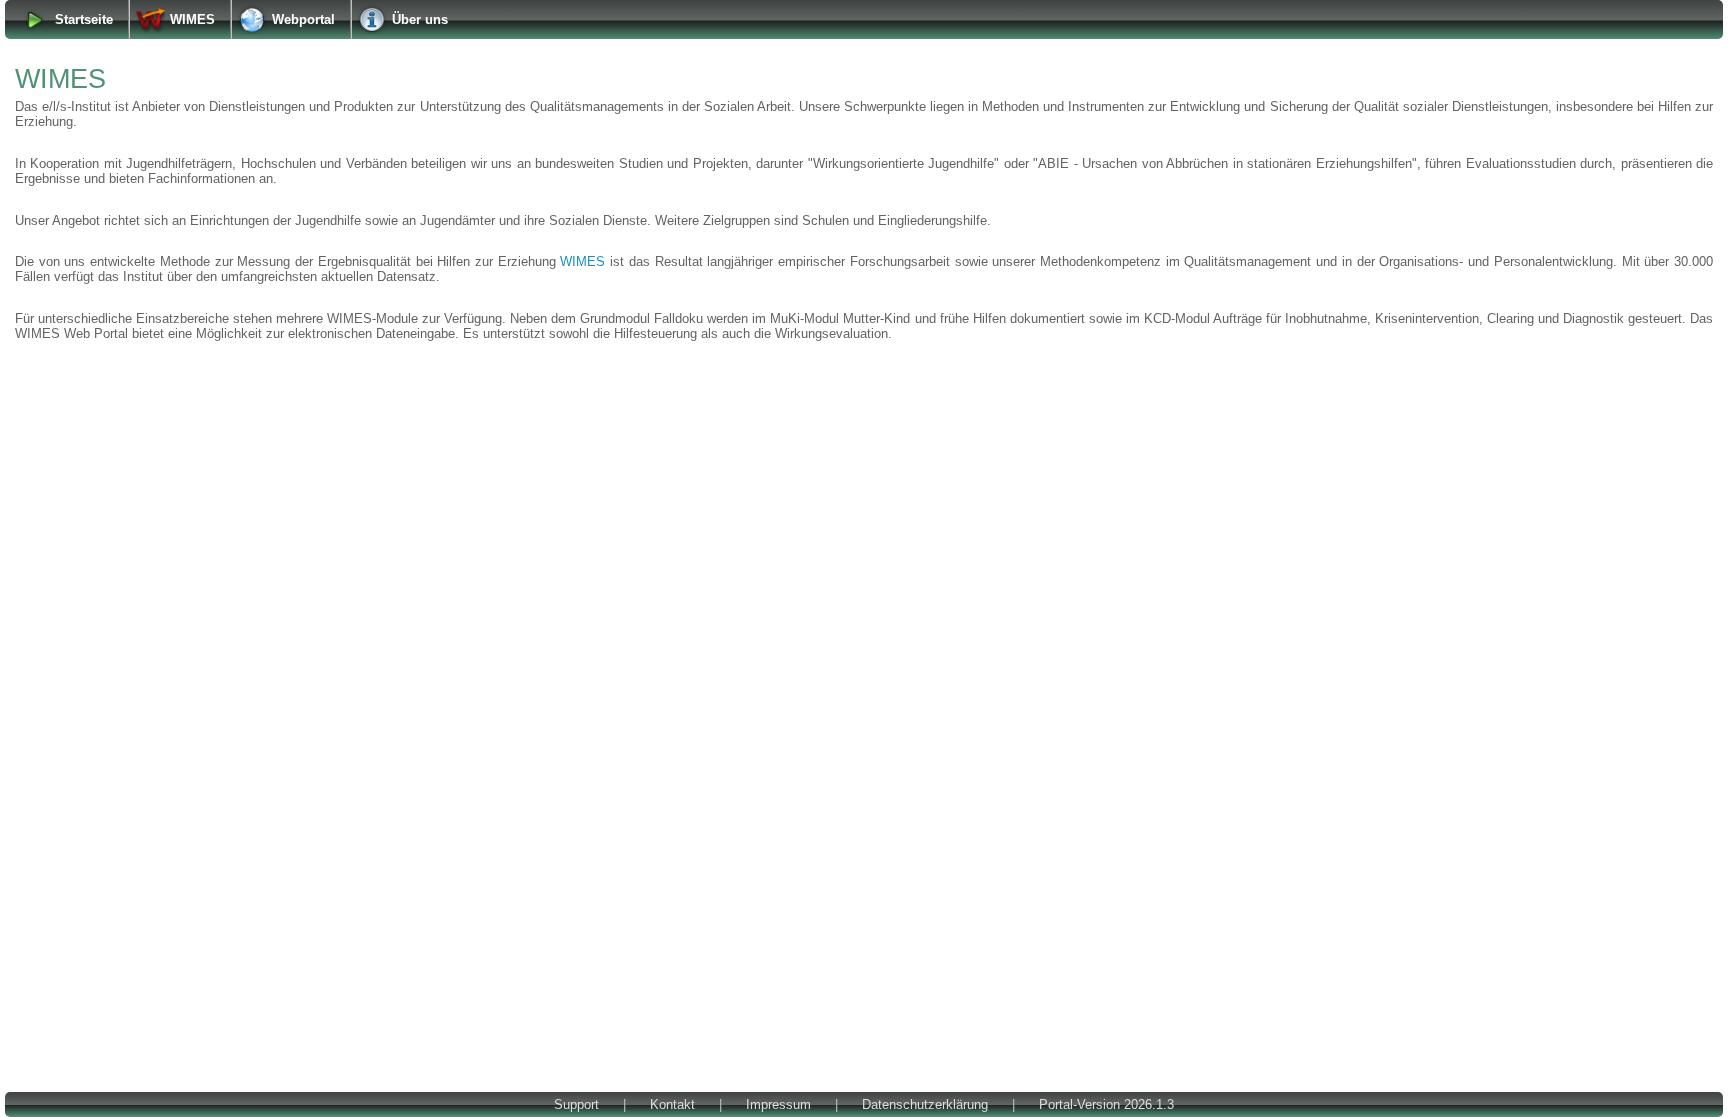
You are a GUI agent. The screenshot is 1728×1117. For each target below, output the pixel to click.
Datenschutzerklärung (925, 1104)
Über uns (420, 19)
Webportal (303, 19)
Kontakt (672, 1104)
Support (576, 1104)
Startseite (84, 19)
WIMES (192, 19)
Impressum (778, 1104)
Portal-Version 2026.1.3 (1106, 1104)
